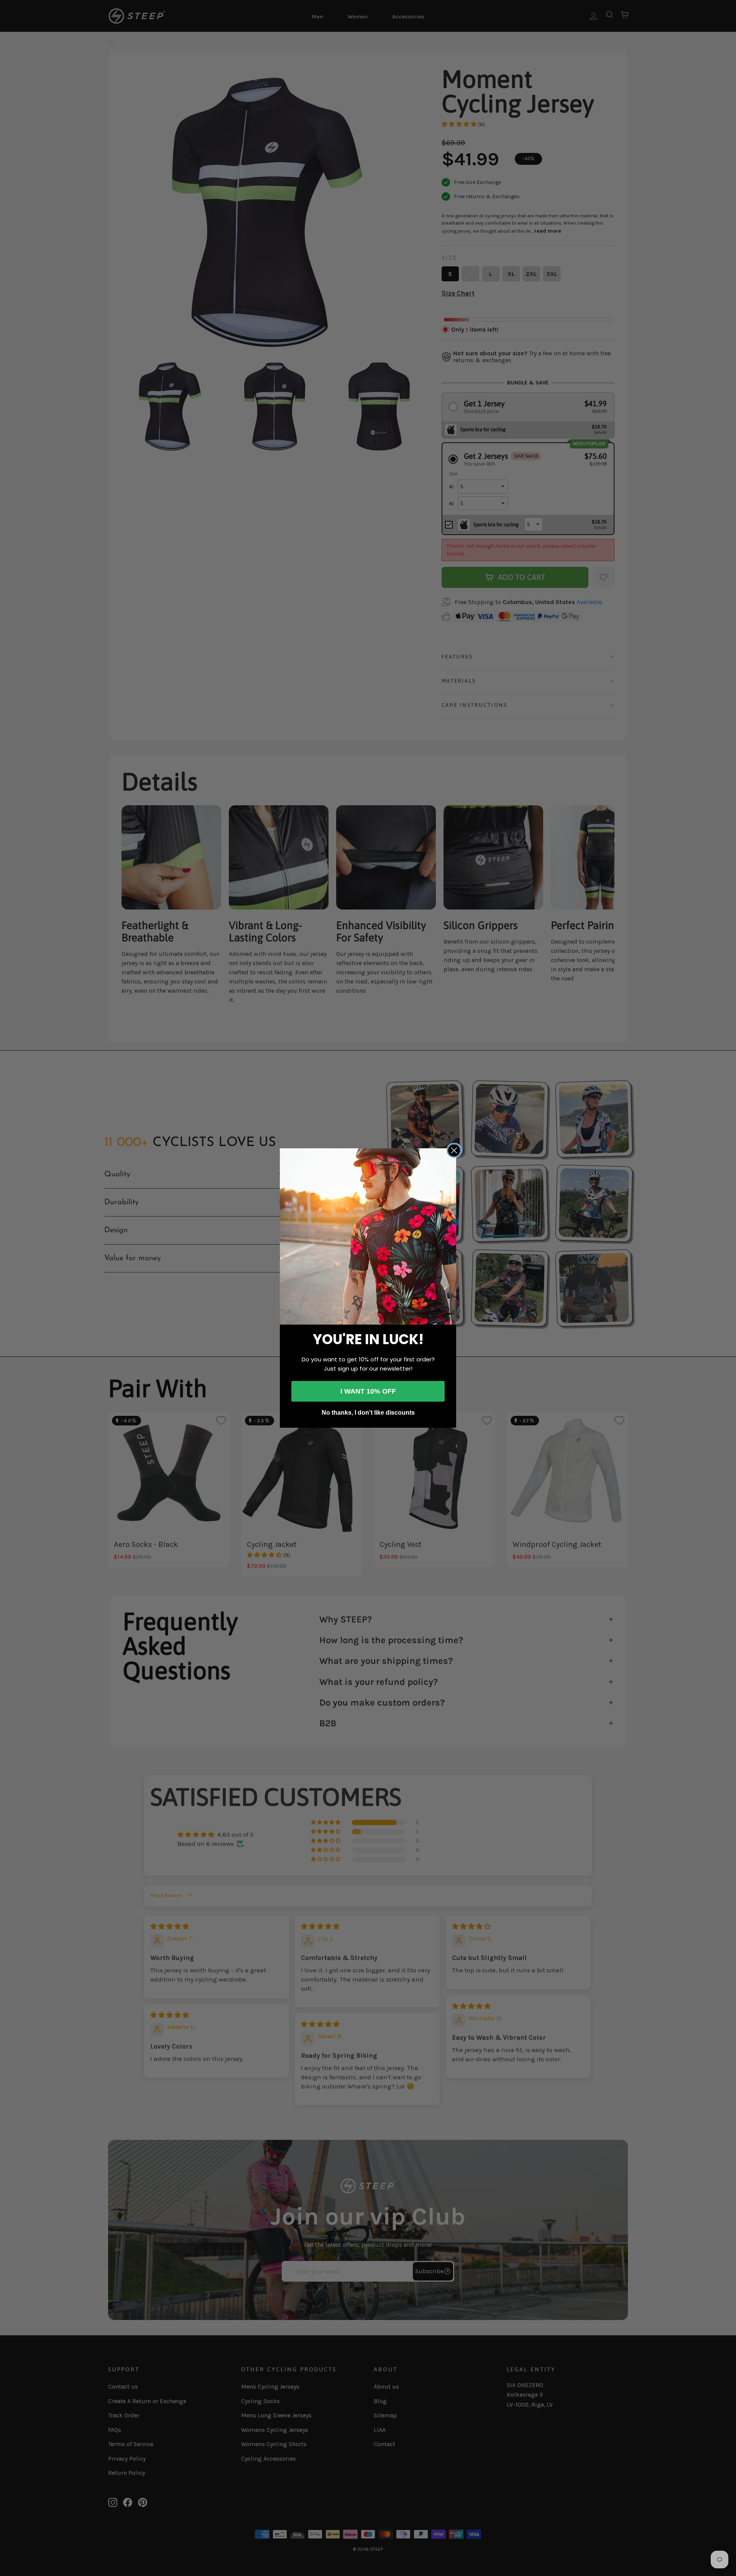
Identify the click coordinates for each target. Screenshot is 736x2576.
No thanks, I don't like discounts (368, 1413)
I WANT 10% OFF (368, 1391)
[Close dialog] (454, 1150)
